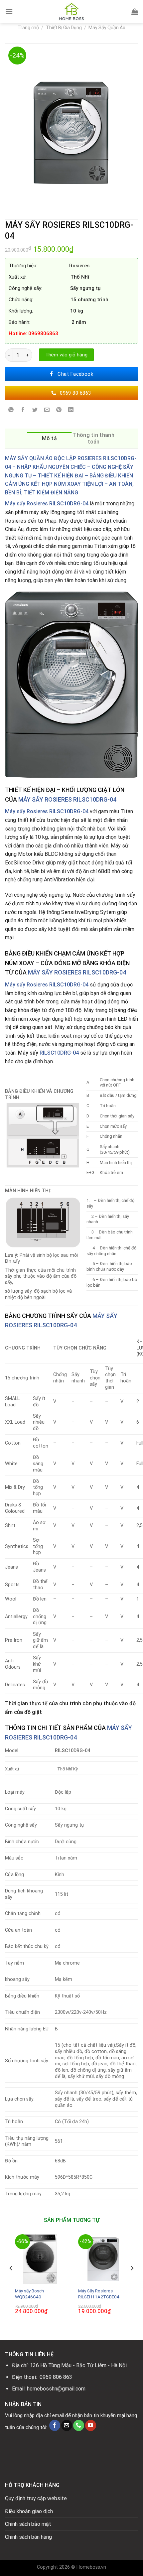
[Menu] (9, 11)
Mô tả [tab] (50, 438)
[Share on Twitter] (35, 410)
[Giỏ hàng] (135, 12)
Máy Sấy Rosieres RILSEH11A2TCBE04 (99, 2294)
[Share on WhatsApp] (11, 410)
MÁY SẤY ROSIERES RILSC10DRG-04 (67, 799)
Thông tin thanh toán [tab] (94, 438)
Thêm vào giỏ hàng (66, 355)
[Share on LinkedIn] (71, 410)
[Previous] (11, 2282)
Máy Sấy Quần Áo (107, 28)
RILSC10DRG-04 (59, 1053)
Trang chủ (28, 28)
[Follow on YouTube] (91, 2425)
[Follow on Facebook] (55, 2425)
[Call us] (79, 2425)
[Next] (132, 2282)
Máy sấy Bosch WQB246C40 (29, 2294)
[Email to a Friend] (47, 410)
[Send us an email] (67, 2425)
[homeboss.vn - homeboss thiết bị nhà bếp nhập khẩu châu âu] (71, 12)
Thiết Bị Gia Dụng (64, 28)
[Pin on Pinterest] (59, 410)
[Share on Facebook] (23, 410)
